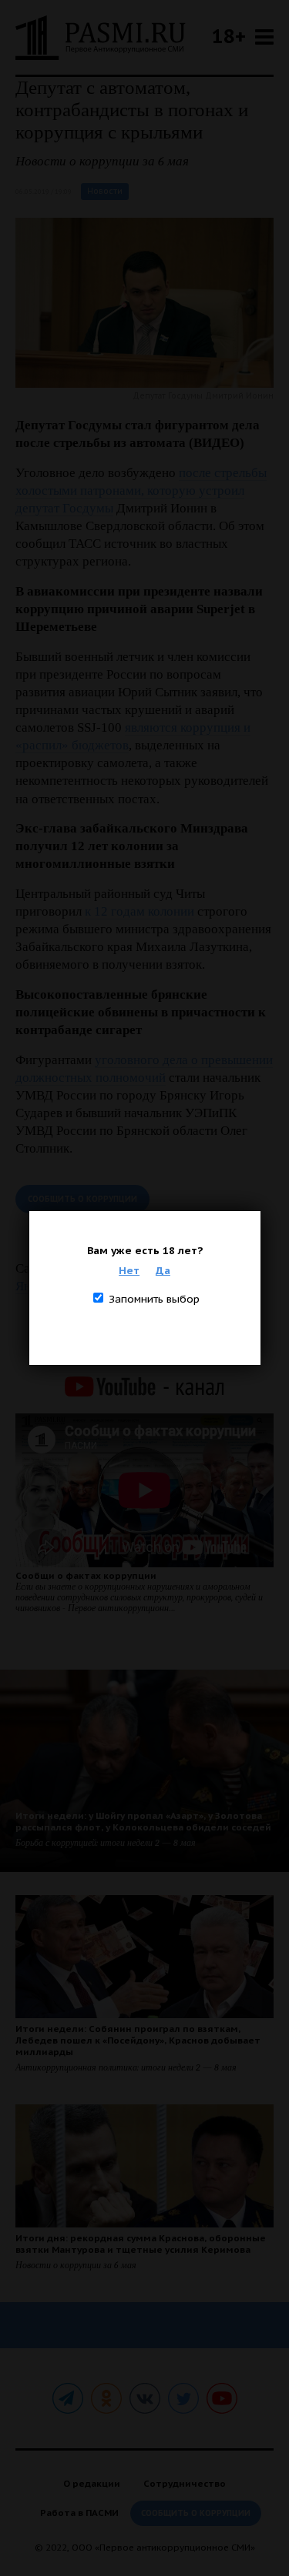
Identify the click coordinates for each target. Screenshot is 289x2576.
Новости (105, 191)
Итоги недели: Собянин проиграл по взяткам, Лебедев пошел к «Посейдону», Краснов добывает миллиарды (138, 2040)
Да (163, 1270)
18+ (229, 36)
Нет (129, 1270)
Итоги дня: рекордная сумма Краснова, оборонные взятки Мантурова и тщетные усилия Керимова (141, 2244)
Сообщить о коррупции (82, 1199)
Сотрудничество (185, 2483)
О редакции (92, 2483)
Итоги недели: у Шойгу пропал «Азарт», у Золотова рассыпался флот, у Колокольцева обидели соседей (143, 1821)
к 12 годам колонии (139, 911)
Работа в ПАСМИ (79, 2513)
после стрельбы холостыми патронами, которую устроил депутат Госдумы (141, 491)
